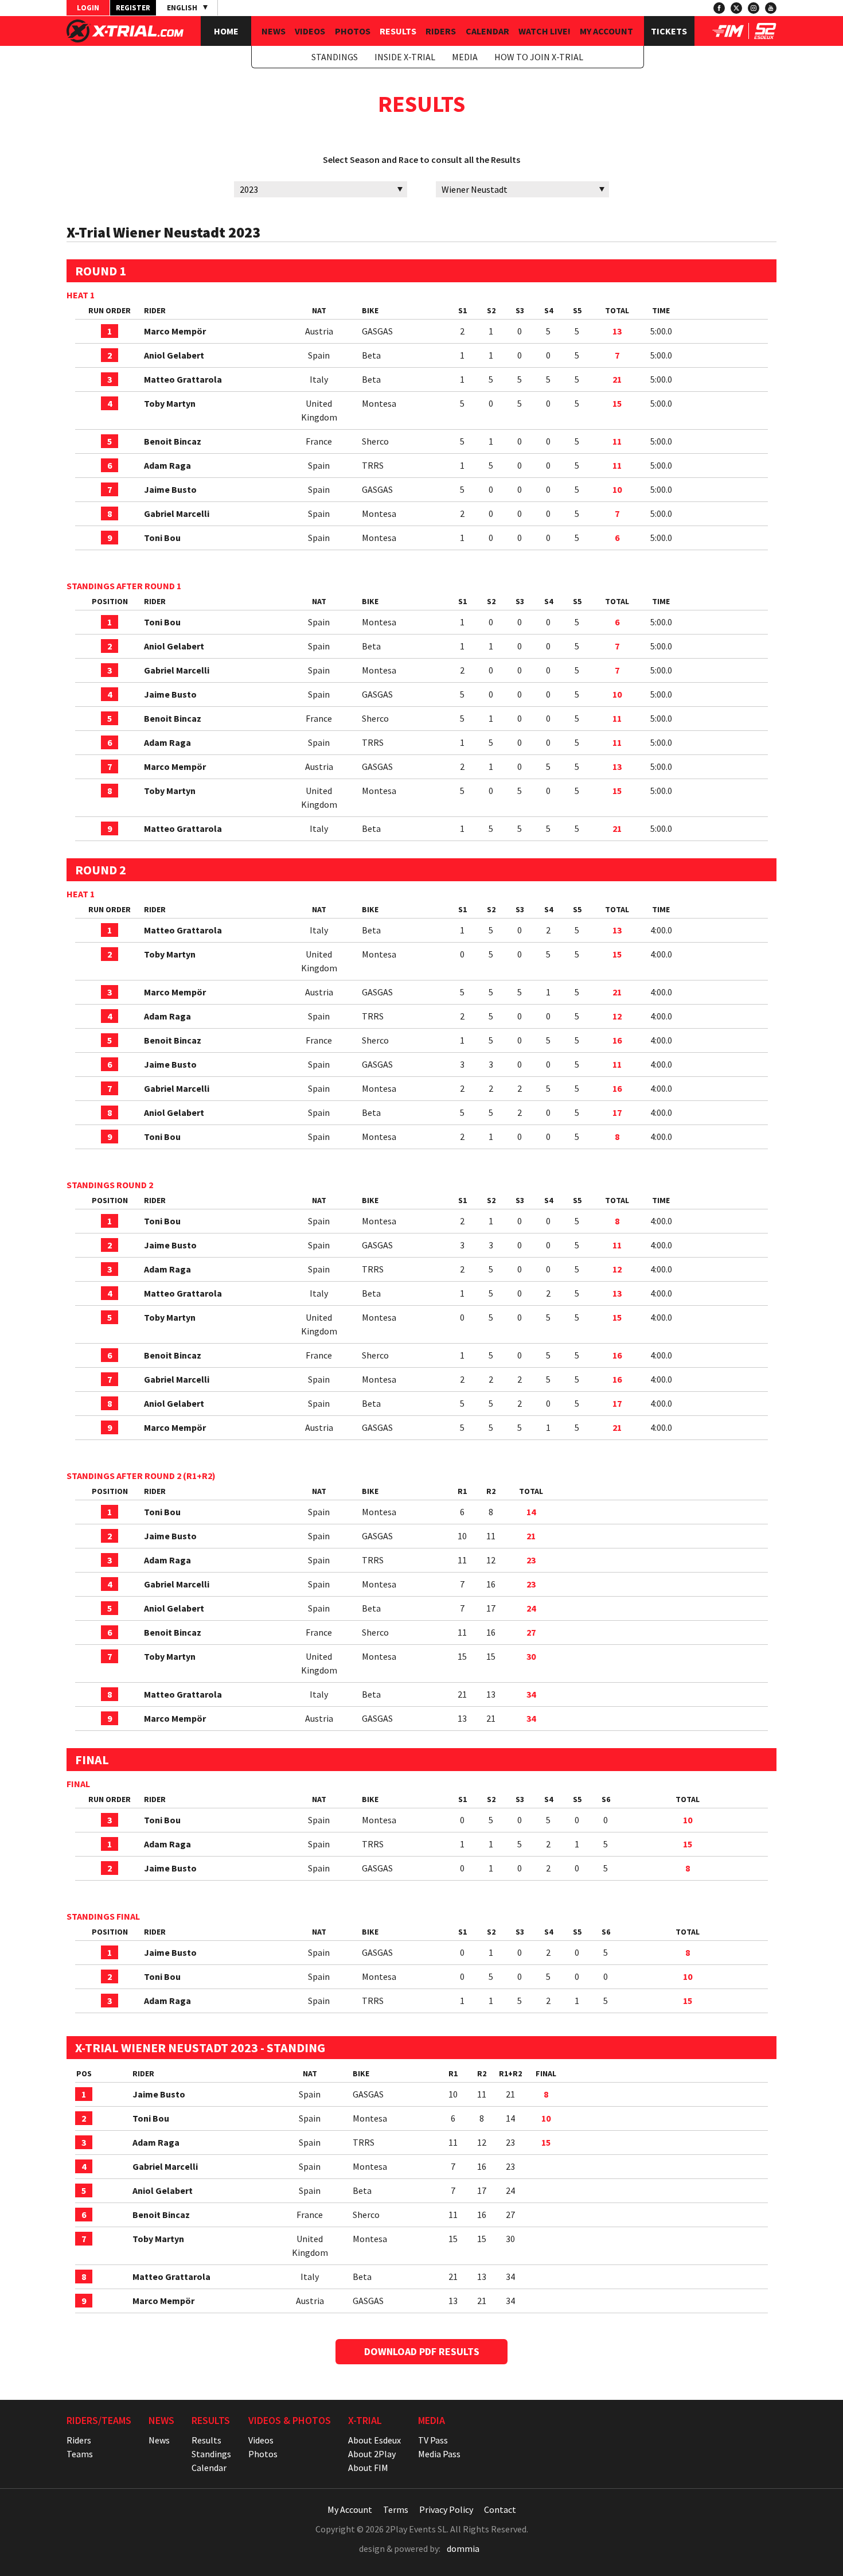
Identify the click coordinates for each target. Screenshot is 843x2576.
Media (465, 57)
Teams (80, 2454)
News (274, 31)
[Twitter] (736, 8)
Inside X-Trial (405, 57)
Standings (335, 57)
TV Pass (433, 2440)
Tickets (669, 31)
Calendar (487, 31)
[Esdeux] (765, 36)
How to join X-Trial (539, 57)
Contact (500, 2509)
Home (226, 31)
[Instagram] (754, 8)
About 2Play (372, 2454)
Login (88, 8)
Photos (353, 31)
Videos (310, 31)
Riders (441, 31)
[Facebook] (719, 8)
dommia (463, 2548)
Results (398, 31)
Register (133, 8)
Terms (396, 2509)
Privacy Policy (446, 2509)
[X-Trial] (125, 39)
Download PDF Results (422, 2351)
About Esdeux (374, 2440)
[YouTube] (771, 8)
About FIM (368, 2468)
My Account (606, 31)
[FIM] (728, 36)
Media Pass (439, 2454)
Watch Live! (545, 31)
